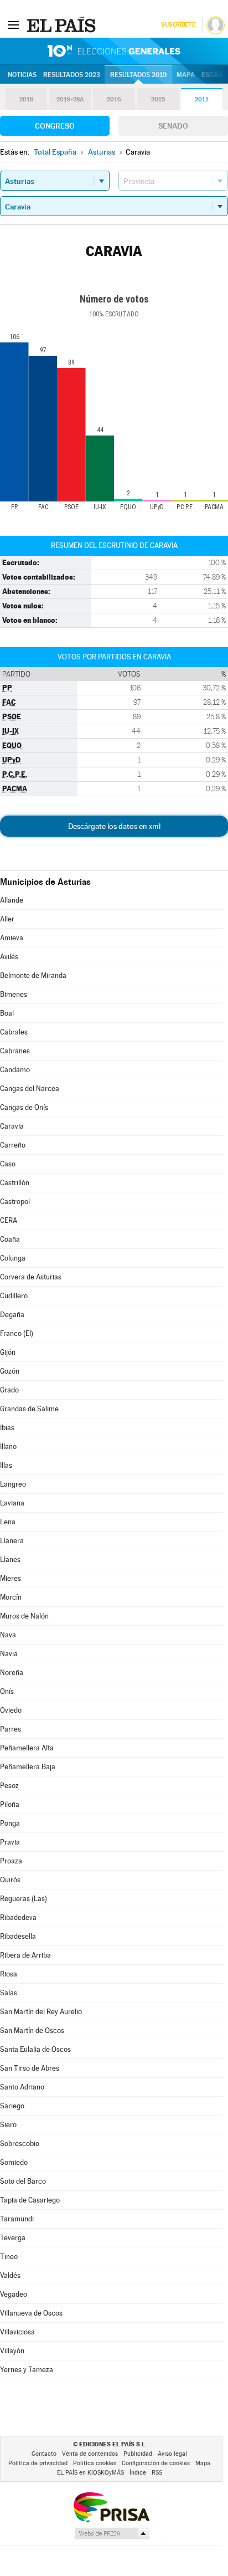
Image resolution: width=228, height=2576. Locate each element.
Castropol (15, 1202)
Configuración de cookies (156, 2463)
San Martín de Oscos (32, 2030)
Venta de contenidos (90, 2454)
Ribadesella (18, 1936)
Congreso (55, 126)
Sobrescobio (20, 2144)
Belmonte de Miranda (33, 975)
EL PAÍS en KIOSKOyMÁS (90, 2473)
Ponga (10, 1823)
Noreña (12, 1673)
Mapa (186, 75)
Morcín (11, 1597)
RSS (157, 2473)
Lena (8, 1522)
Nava (8, 1635)
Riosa (9, 1974)
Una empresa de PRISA (111, 2506)
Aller (7, 919)
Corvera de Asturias (31, 1277)
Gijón (8, 1352)
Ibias (7, 1428)
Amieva (12, 938)
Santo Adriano (22, 2087)
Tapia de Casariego (30, 2200)
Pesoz (9, 1786)
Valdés (10, 2275)
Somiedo (14, 2162)
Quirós (10, 1880)
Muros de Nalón (24, 1616)
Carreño (13, 1145)
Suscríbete (178, 25)
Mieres (11, 1578)
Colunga (13, 1258)
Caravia (12, 1126)
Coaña (10, 1239)
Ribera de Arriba (25, 1955)
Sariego (12, 2106)
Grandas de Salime (29, 1409)
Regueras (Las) (24, 1899)
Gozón (10, 1371)
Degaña (12, 1315)
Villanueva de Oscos (31, 2313)
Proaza (11, 1861)
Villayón (12, 2351)
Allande (12, 900)
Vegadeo (14, 2294)
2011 (202, 99)
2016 (114, 99)
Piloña (10, 1804)
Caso (8, 1164)
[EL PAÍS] (63, 24)
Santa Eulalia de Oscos (35, 2049)
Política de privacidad (38, 2463)
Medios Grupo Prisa (112, 2533)
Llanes (10, 1560)
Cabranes (15, 1051)
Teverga (13, 2238)
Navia (9, 1654)
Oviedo (11, 1710)
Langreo (13, 1484)
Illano (8, 1446)
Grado (9, 1390)
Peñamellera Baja (28, 1767)
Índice (138, 2473)
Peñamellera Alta (27, 1748)
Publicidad (138, 2454)
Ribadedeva (18, 1917)
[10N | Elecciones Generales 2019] (114, 51)
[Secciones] (13, 24)
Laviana (12, 1503)
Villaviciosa (17, 2332)
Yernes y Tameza (27, 2370)
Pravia (10, 1842)
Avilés (9, 957)
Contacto (44, 2454)
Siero (8, 2125)
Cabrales (14, 1032)
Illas (6, 1465)
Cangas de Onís (24, 1107)
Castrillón (15, 1183)
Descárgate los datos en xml (114, 826)
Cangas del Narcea (30, 1089)
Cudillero (14, 1296)
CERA (9, 1220)
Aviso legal (172, 2454)
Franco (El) (17, 1333)
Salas (9, 1993)
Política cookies (95, 2463)
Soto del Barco (23, 2181)
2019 (27, 99)
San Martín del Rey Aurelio (41, 2012)
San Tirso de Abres (30, 2068)
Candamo (15, 1070)
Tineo (9, 2257)
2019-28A (70, 99)
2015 (158, 99)
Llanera (12, 1541)
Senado (173, 126)
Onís (7, 1691)
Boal (7, 1013)
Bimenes (14, 994)
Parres (11, 1729)
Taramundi (17, 2219)
